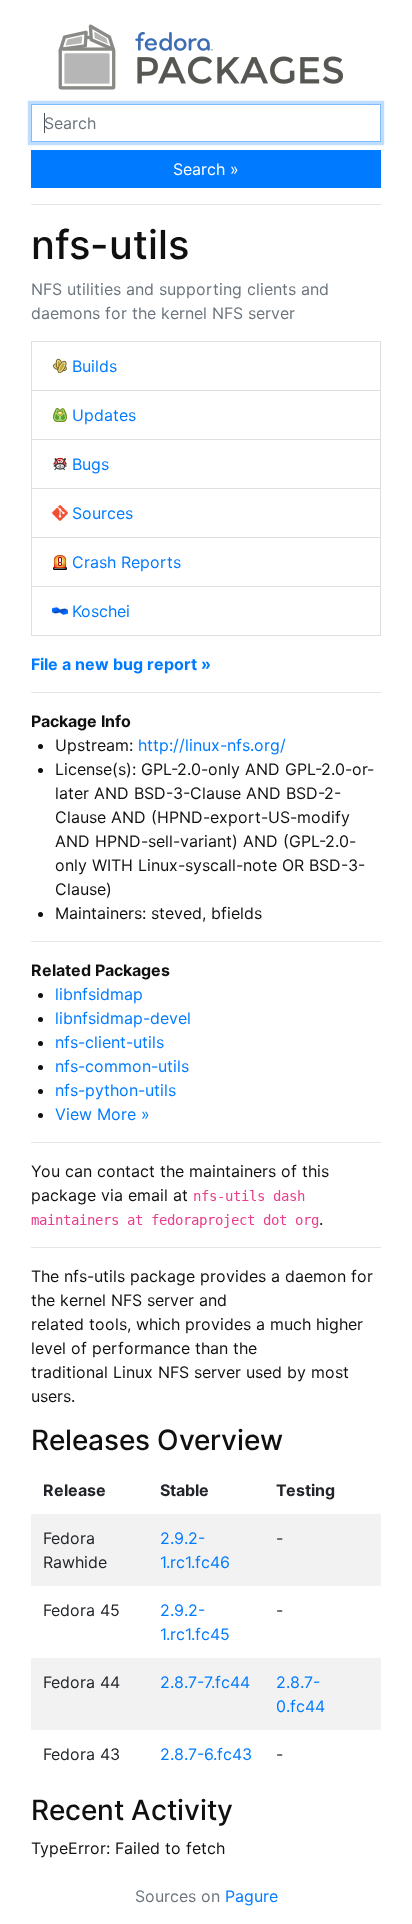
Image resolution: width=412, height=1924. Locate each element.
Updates (104, 415)
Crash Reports (126, 562)
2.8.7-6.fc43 (206, 1754)
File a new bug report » (121, 664)
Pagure (251, 1896)
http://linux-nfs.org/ (212, 745)
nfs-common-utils (122, 1066)
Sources (102, 513)
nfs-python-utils (115, 1090)
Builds (94, 366)
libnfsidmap (99, 994)
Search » (206, 169)
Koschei (101, 611)
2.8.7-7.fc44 (205, 1682)
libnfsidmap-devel (123, 1018)
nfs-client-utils (109, 1042)
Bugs (90, 464)
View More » (102, 1114)
